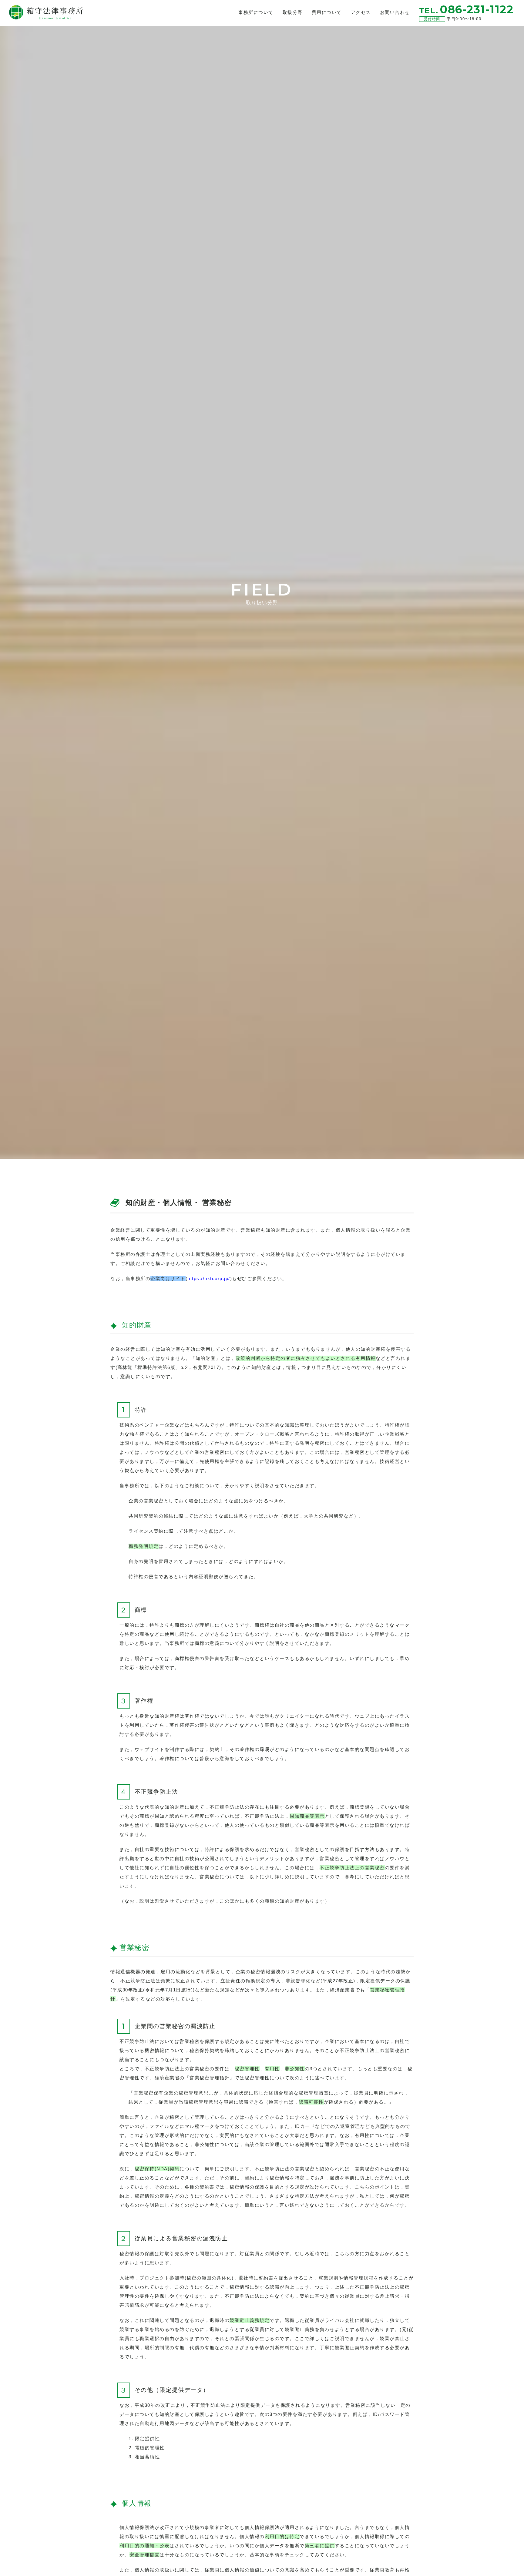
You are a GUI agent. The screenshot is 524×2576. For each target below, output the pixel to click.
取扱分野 (293, 12)
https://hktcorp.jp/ (209, 1278)
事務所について (256, 12)
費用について (327, 12)
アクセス (361, 12)
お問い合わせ (395, 12)
